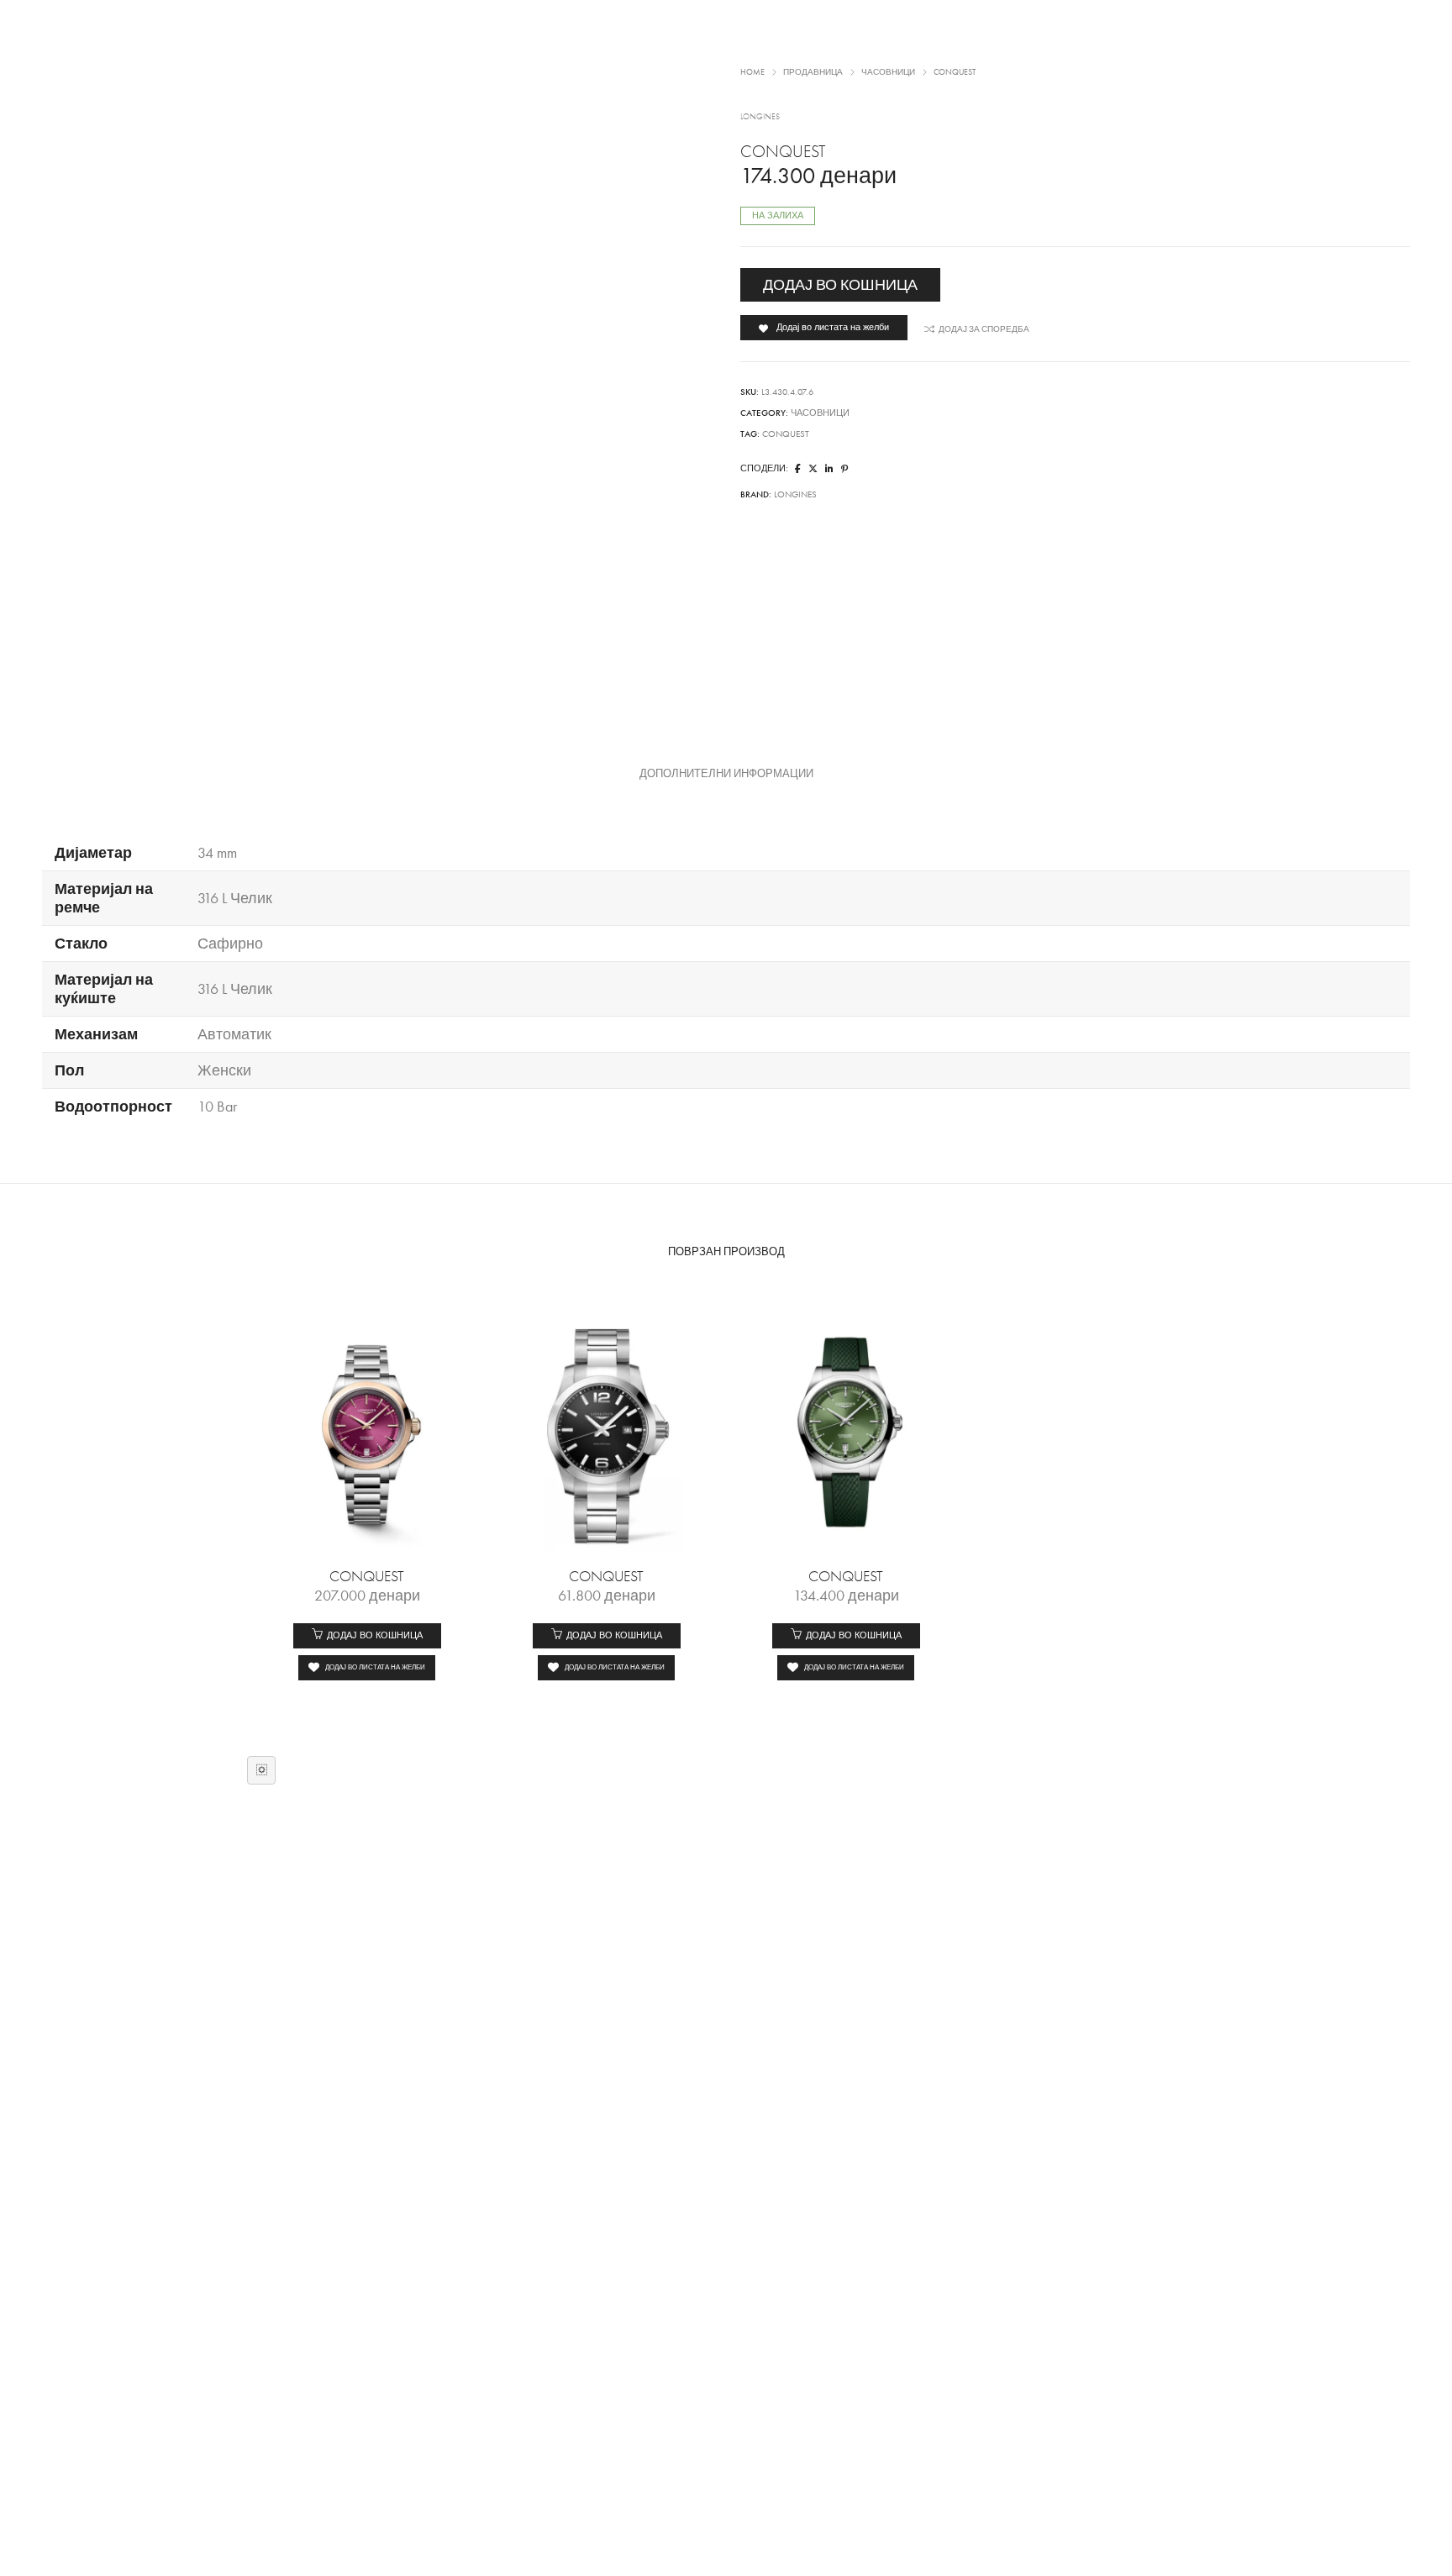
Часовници (820, 413)
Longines (795, 494)
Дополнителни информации (726, 774)
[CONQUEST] (798, 469)
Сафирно (230, 944)
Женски (224, 1070)
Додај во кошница (840, 285)
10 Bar (217, 1107)
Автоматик (234, 1034)
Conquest (786, 434)
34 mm (217, 853)
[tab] (726, 774)
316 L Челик (235, 898)
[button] (367, 1636)
